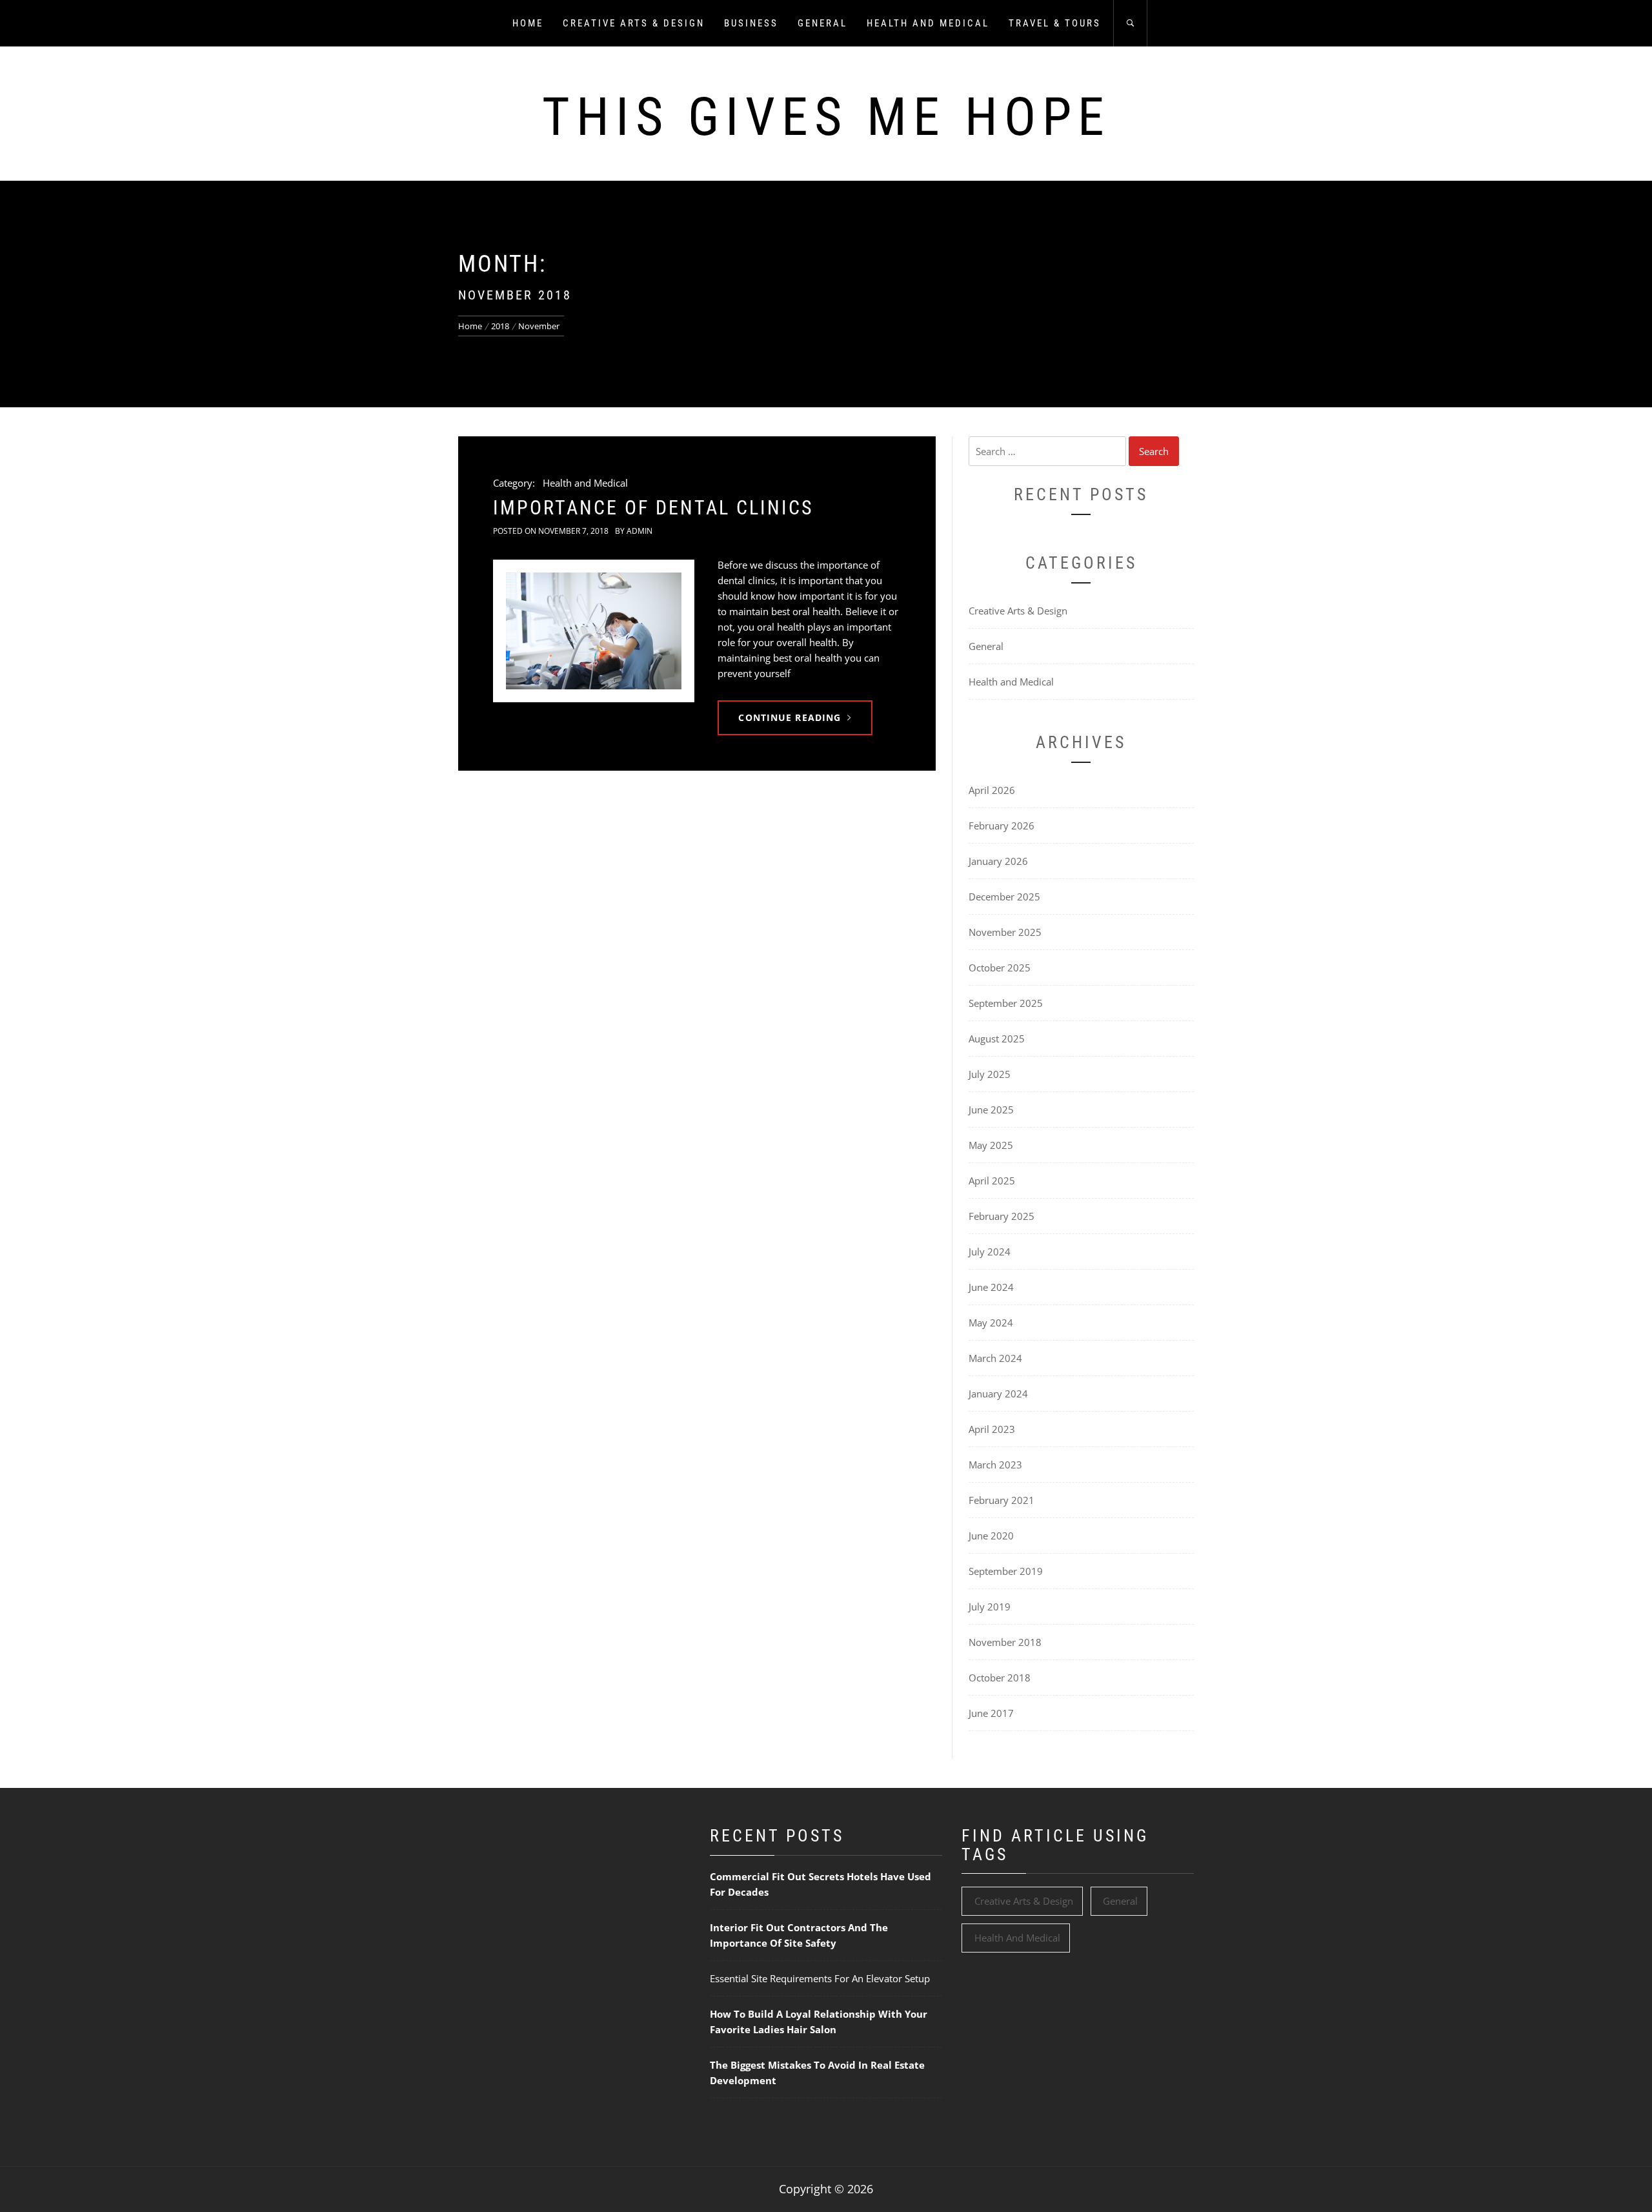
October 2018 (1000, 1678)
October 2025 (1000, 968)
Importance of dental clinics (653, 508)
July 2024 (990, 1252)
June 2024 (991, 1287)
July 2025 (990, 1074)
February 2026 (1002, 826)
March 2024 (995, 1358)
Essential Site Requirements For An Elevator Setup (820, 1978)
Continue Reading (790, 717)
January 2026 (998, 861)
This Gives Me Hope (826, 117)
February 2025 (1002, 1216)
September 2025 (1006, 1003)
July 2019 (990, 1607)
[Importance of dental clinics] (594, 631)
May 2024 (991, 1323)
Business (751, 23)
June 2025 (991, 1110)
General (822, 23)
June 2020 (991, 1536)
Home (528, 23)
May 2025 (991, 1145)
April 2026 (992, 790)
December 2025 (1004, 897)
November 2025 (1005, 932)
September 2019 (1006, 1571)
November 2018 (1005, 1642)
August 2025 (997, 1039)
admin (640, 531)
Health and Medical (928, 23)
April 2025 (992, 1181)
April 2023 (992, 1429)
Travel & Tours (1055, 23)
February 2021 (1002, 1500)
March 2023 (995, 1465)
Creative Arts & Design (634, 23)
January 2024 (998, 1394)
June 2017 (991, 1713)
